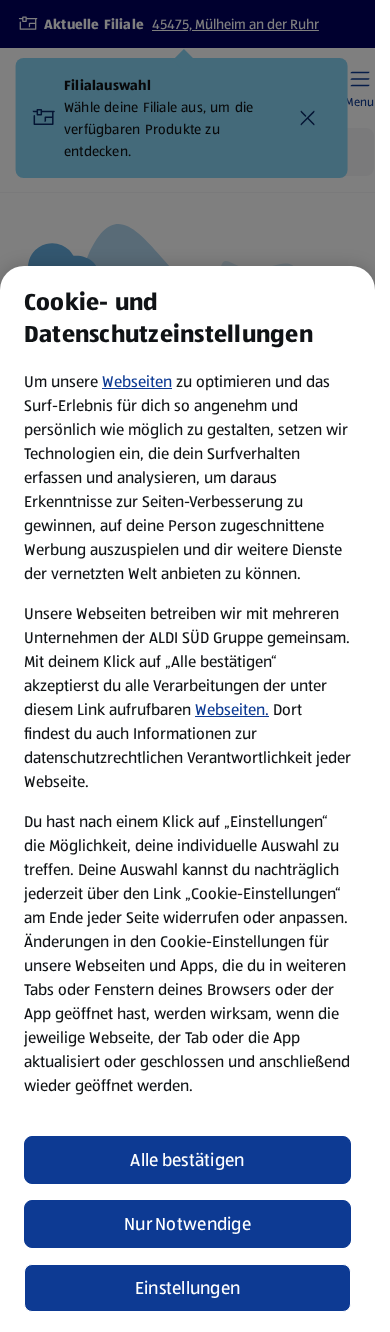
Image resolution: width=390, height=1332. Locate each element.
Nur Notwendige (187, 1224)
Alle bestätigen (187, 1160)
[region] (187, 799)
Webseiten (137, 381)
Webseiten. (232, 709)
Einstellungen (188, 1288)
